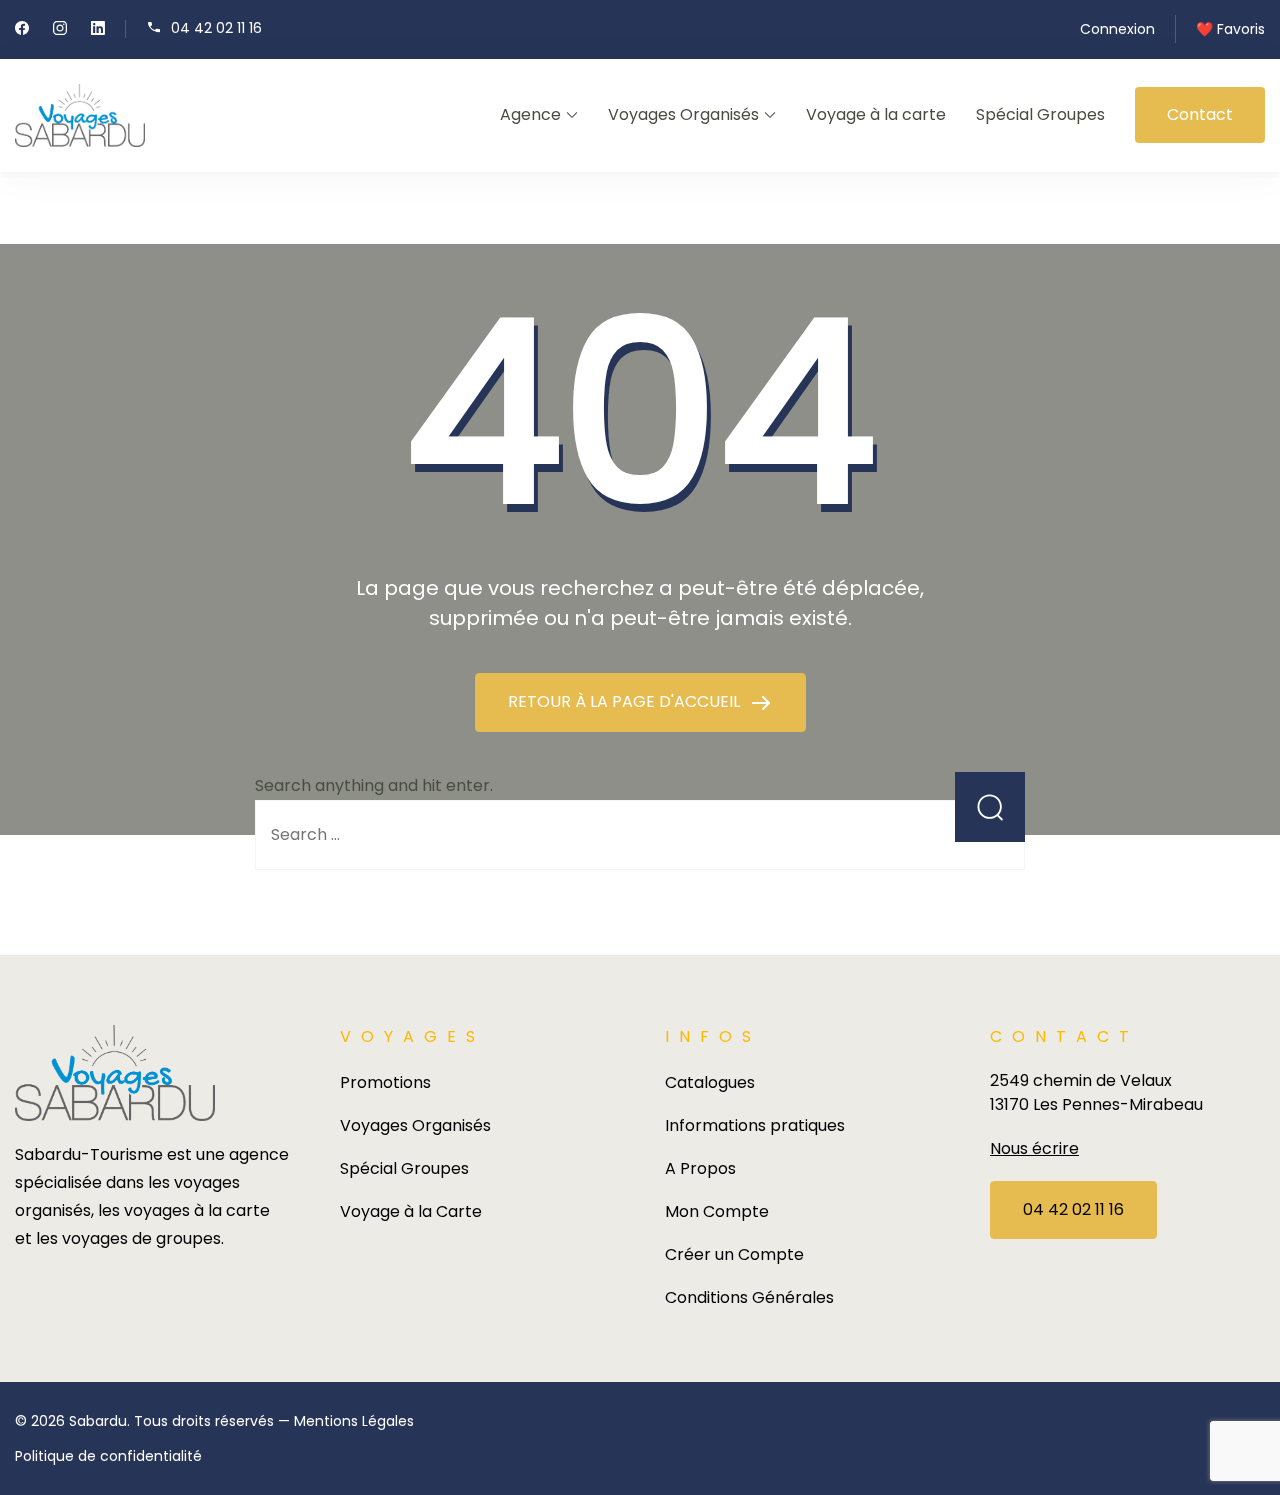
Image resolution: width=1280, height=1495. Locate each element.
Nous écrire (1034, 1148)
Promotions (385, 1082)
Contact (1200, 114)
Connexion (1117, 29)
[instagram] (60, 30)
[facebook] (22, 30)
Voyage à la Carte (411, 1211)
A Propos (700, 1168)
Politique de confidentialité (108, 1456)
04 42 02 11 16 (216, 27)
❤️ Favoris (1230, 29)
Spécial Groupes (1040, 114)
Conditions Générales (749, 1297)
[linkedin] (98, 30)
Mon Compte (717, 1211)
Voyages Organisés (683, 114)
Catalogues (710, 1082)
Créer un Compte (734, 1254)
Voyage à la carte (876, 114)
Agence (530, 114)
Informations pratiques (755, 1125)
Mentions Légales (354, 1421)
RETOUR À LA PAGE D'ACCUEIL (626, 701)
